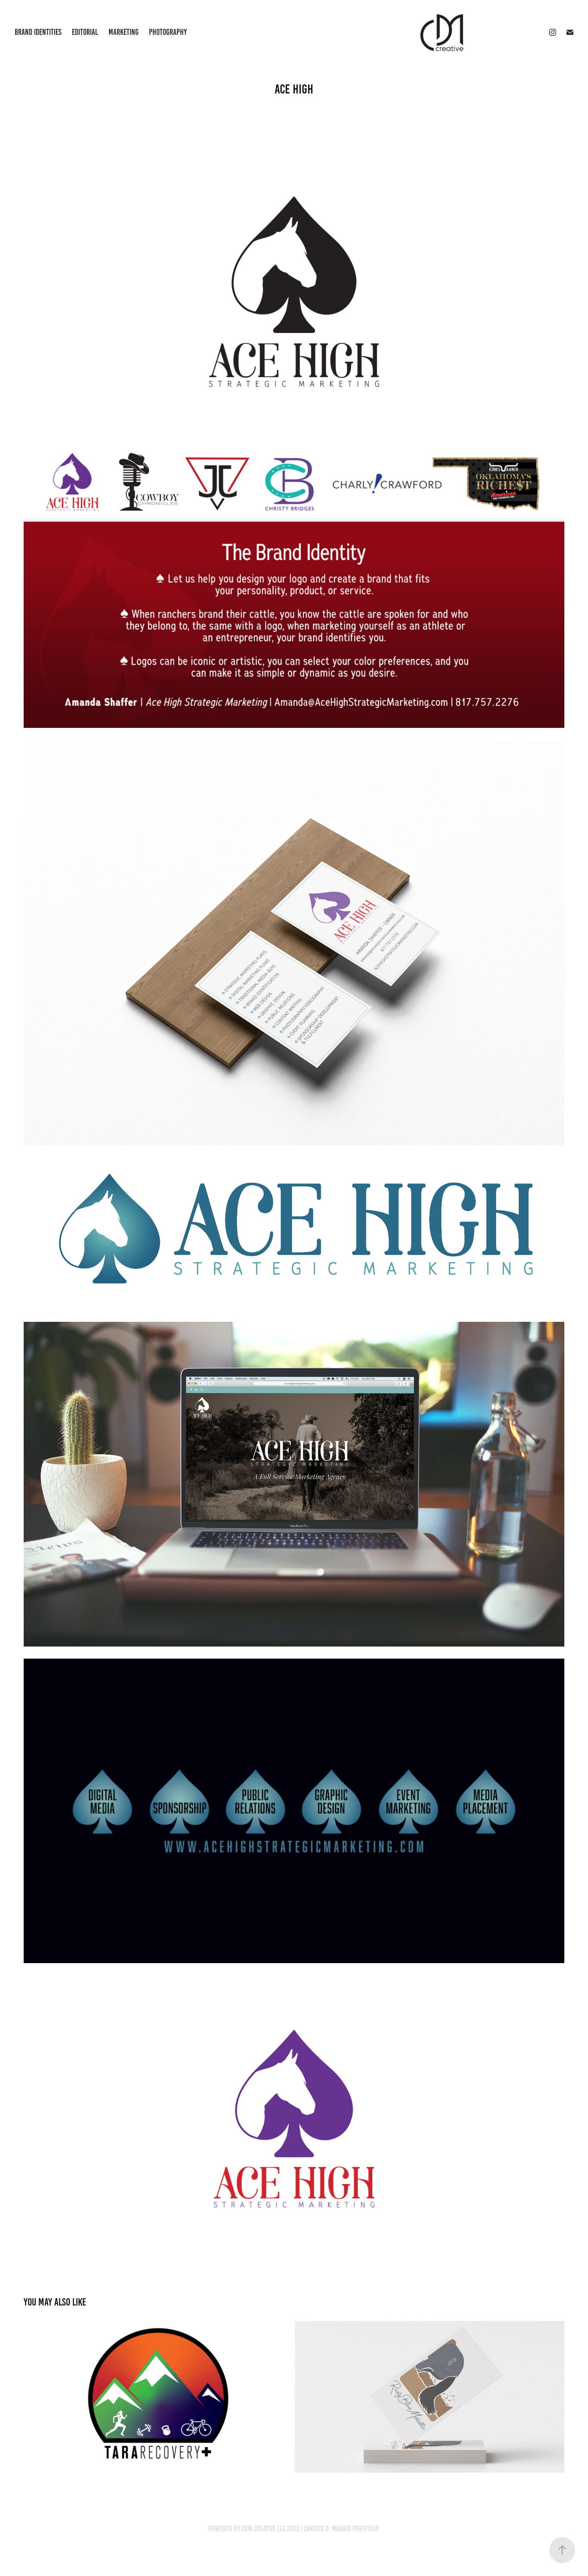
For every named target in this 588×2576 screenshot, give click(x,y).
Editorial (85, 32)
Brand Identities (38, 32)
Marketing (124, 32)
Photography (168, 32)
